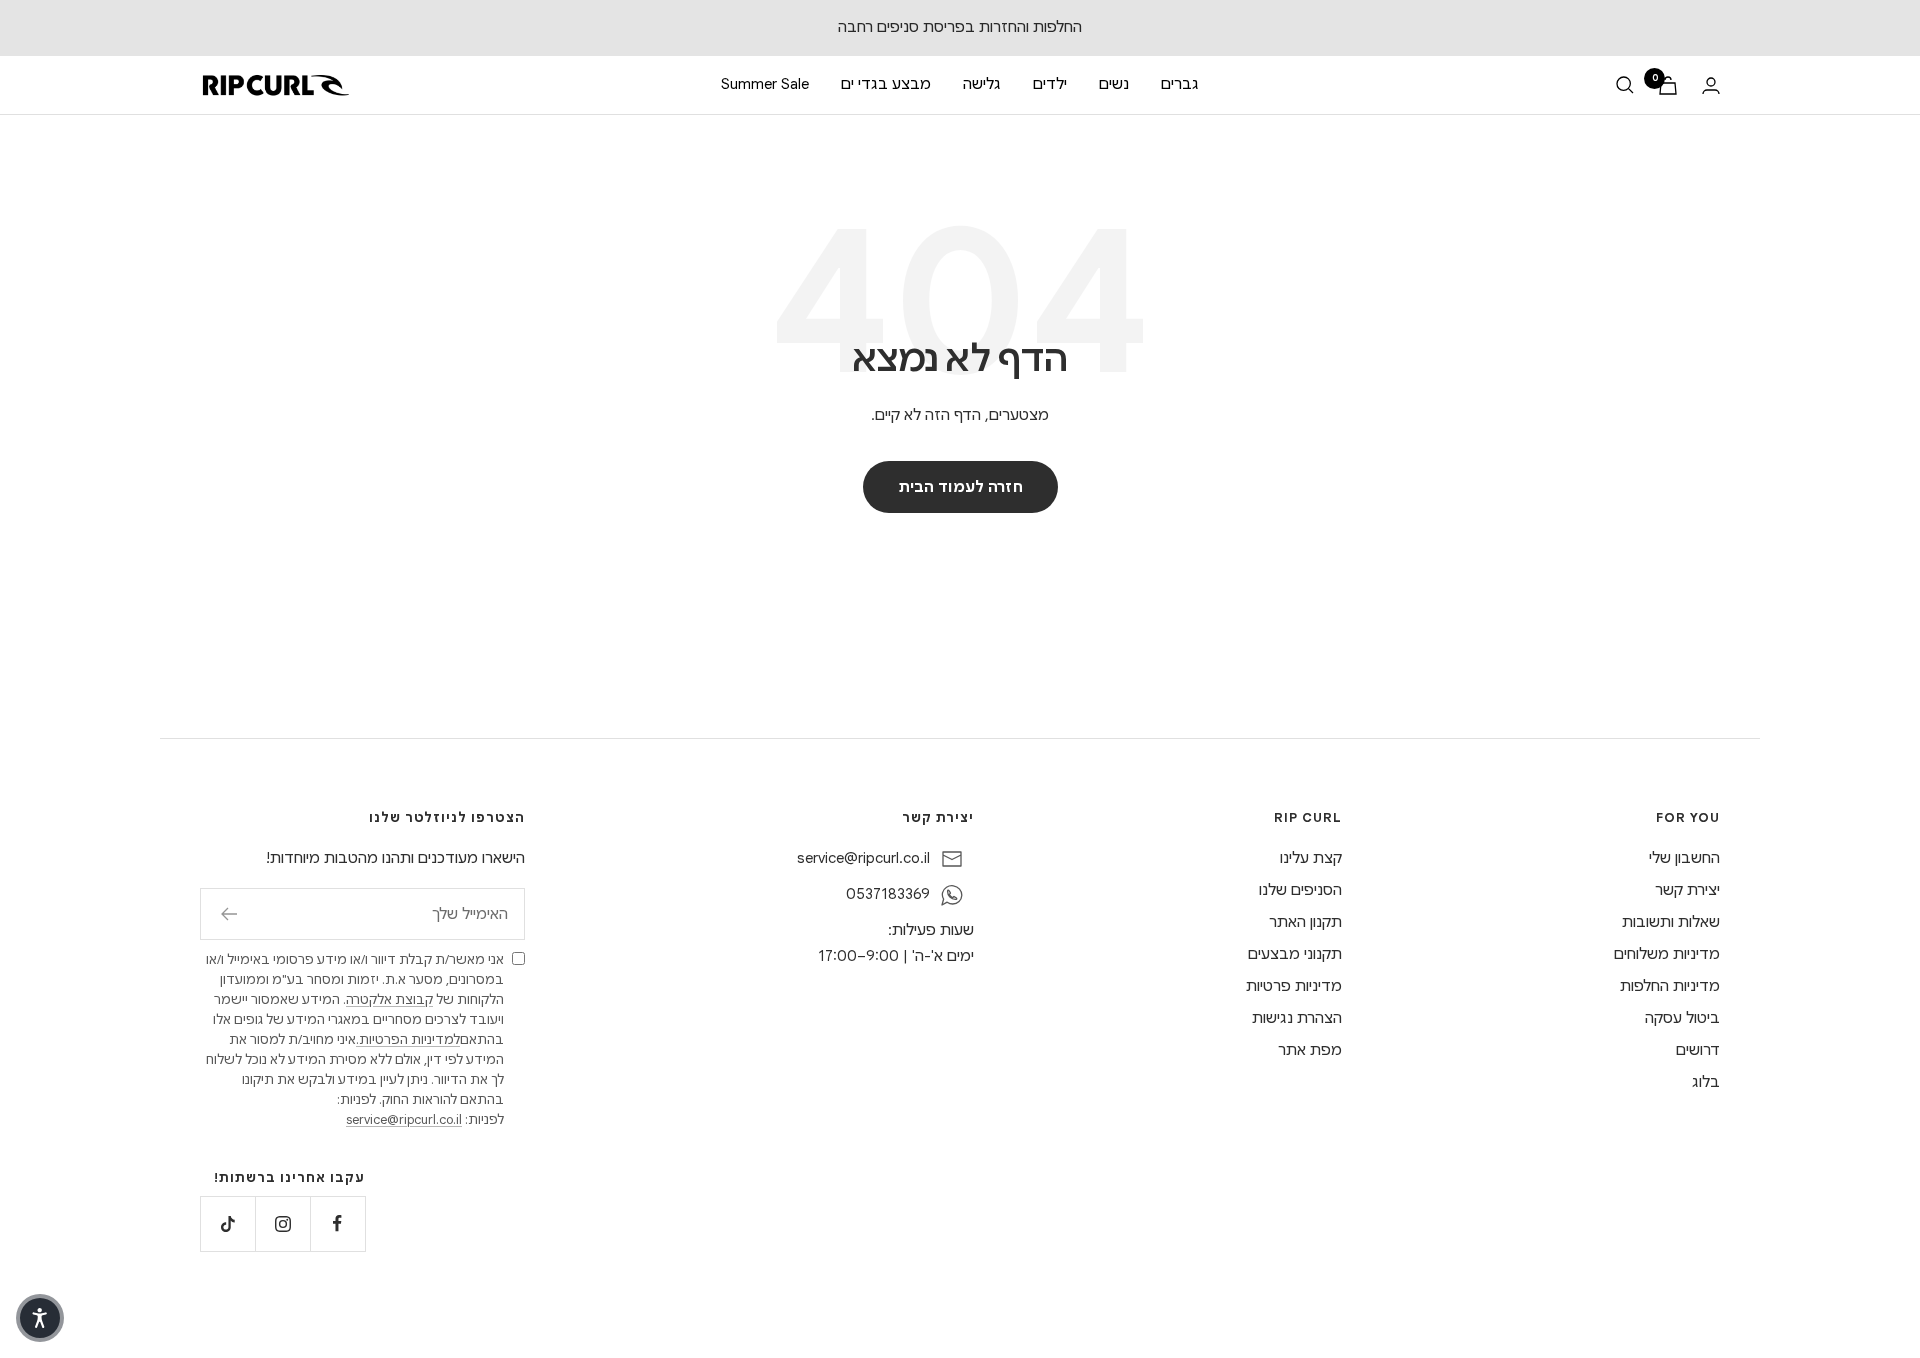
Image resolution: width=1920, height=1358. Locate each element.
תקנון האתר (1305, 922)
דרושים (1698, 1050)
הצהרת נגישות (1297, 1018)
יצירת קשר (1687, 890)
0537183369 (888, 894)
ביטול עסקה (1682, 1018)
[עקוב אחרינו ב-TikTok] (227, 1223)
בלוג (1706, 1082)
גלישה (982, 84)
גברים (1180, 84)
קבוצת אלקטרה (389, 999)
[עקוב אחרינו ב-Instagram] (282, 1223)
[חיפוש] (1625, 85)
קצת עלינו (1311, 858)
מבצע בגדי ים (886, 84)
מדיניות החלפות (1670, 986)
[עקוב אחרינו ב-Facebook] (337, 1223)
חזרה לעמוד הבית (960, 487)
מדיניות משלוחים (1667, 954)
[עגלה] (1668, 85)
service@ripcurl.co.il (863, 858)
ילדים (1050, 84)
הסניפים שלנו (1300, 890)
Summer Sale (765, 84)
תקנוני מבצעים (1295, 954)
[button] (40, 1318)
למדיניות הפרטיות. (408, 1039)
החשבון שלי (1684, 858)
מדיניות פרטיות (1294, 986)
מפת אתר (1310, 1050)
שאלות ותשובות (1671, 922)
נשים (1114, 84)
